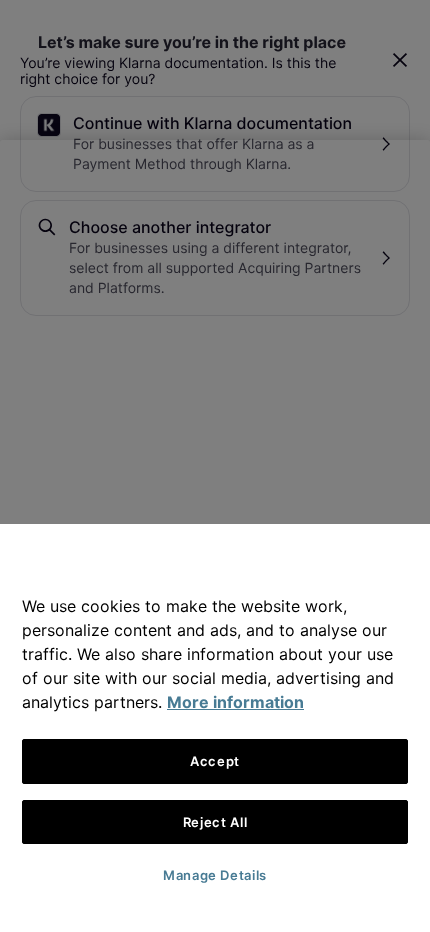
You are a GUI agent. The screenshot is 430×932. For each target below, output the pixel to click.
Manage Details (215, 875)
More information (235, 702)
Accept (215, 761)
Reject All (215, 822)
